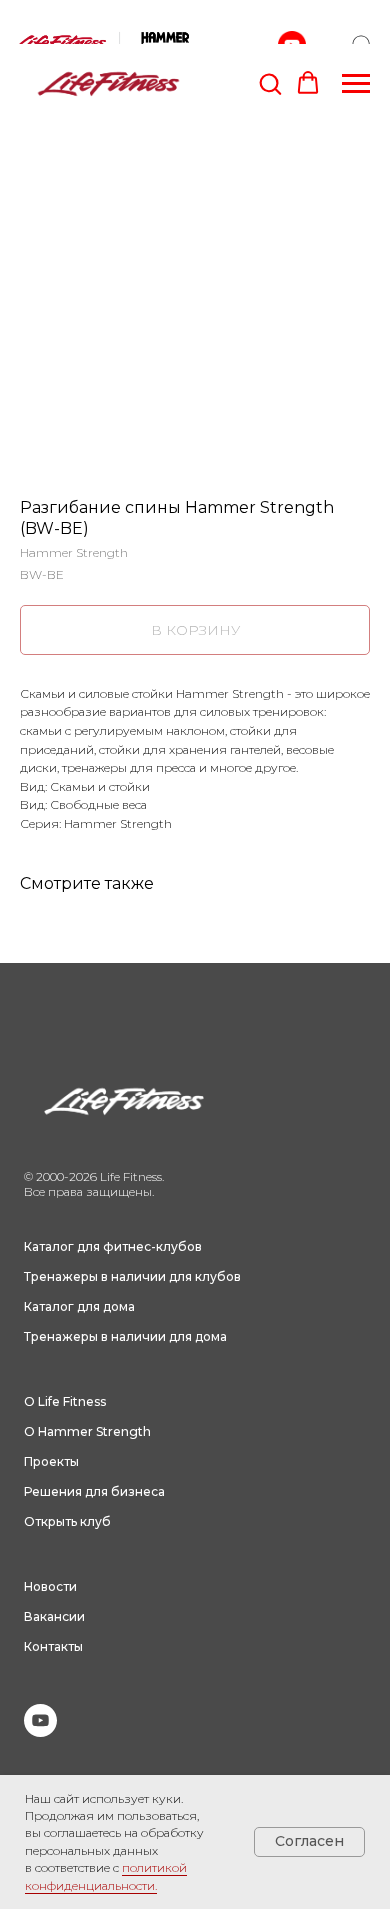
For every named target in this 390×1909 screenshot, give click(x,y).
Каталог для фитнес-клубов (113, 1246)
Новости (50, 1586)
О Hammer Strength (87, 1431)
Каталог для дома (79, 1306)
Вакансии (54, 1616)
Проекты (51, 1461)
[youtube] (40, 1731)
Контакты (53, 1646)
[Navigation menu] (356, 84)
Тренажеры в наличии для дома (125, 1336)
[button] (270, 83)
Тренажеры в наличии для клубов (132, 1276)
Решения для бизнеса (94, 1491)
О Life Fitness (65, 1401)
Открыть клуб (67, 1521)
